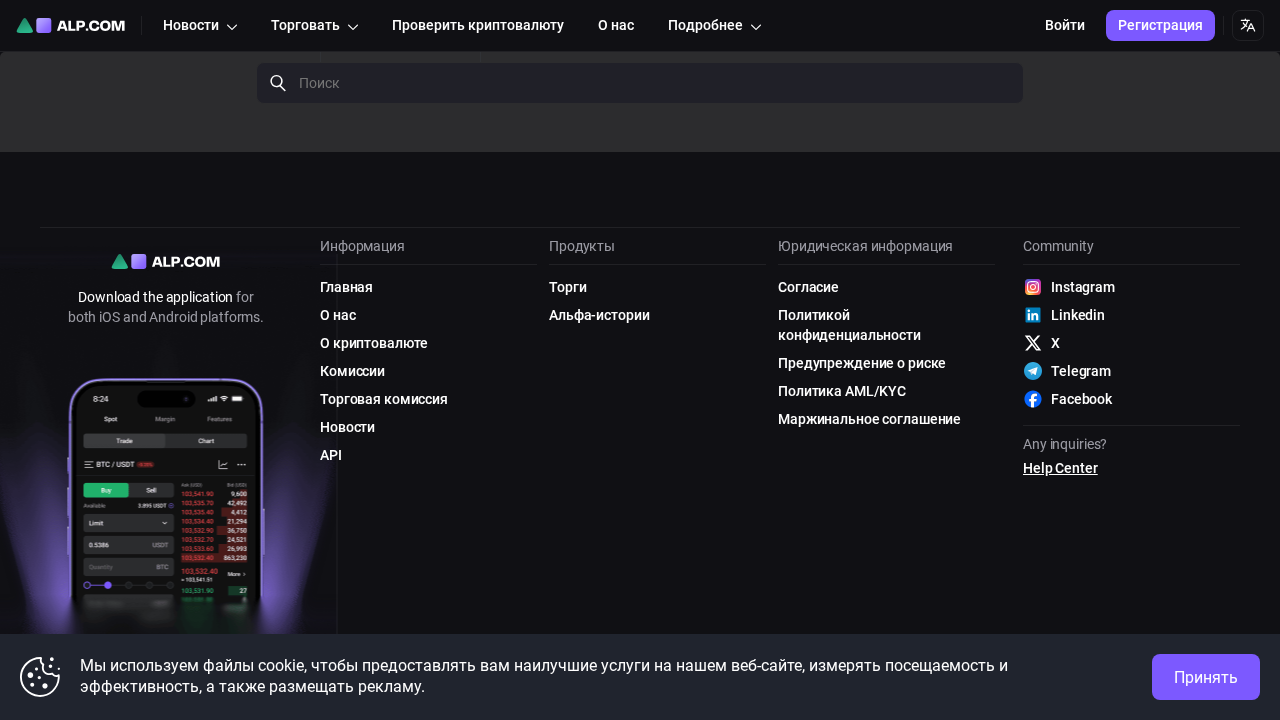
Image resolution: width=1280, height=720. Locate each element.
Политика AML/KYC (842, 391)
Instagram (1083, 287)
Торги (567, 287)
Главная (346, 287)
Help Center (1060, 468)
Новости (347, 427)
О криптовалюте (374, 343)
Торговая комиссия (384, 399)
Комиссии (352, 371)
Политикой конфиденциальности (849, 325)
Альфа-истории (599, 315)
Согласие (808, 287)
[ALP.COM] (70, 25)
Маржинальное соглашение (869, 419)
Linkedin (1078, 315)
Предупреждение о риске (862, 363)
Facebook (1081, 399)
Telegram (1081, 371)
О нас (337, 315)
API (331, 455)
